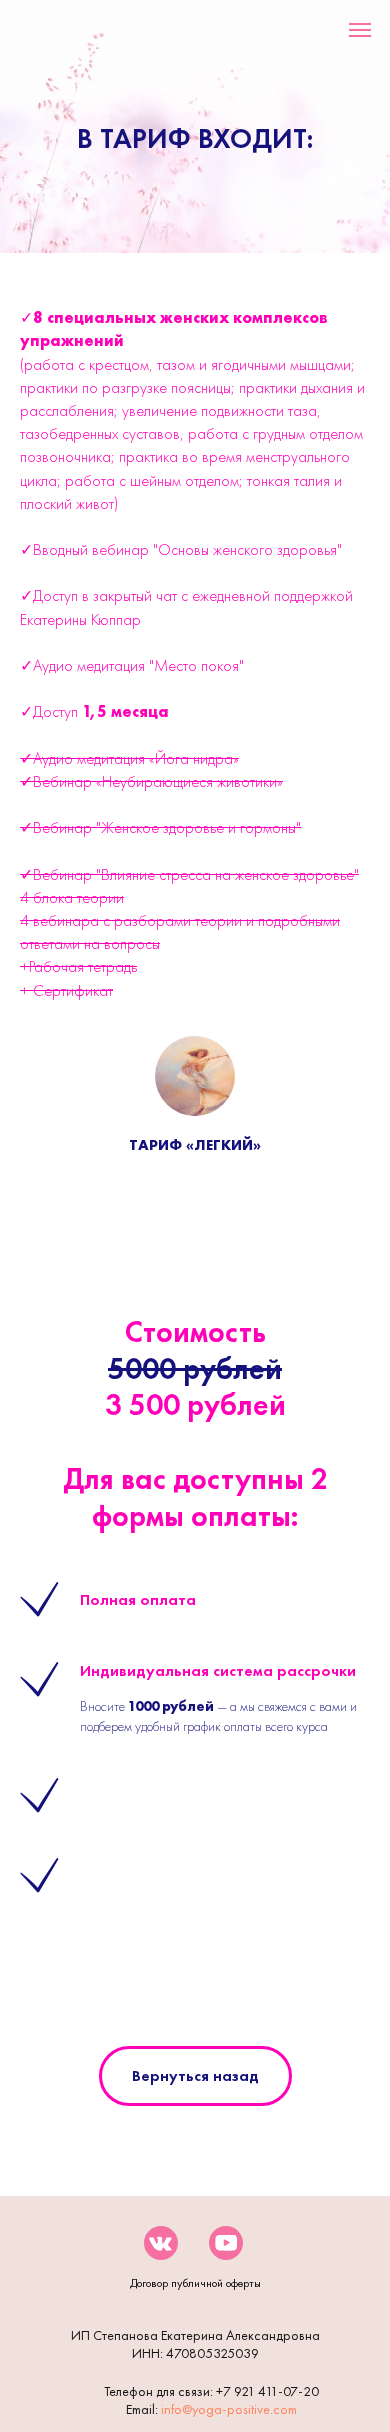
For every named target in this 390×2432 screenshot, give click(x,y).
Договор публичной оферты (195, 2283)
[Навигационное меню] (360, 30)
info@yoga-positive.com (229, 2409)
